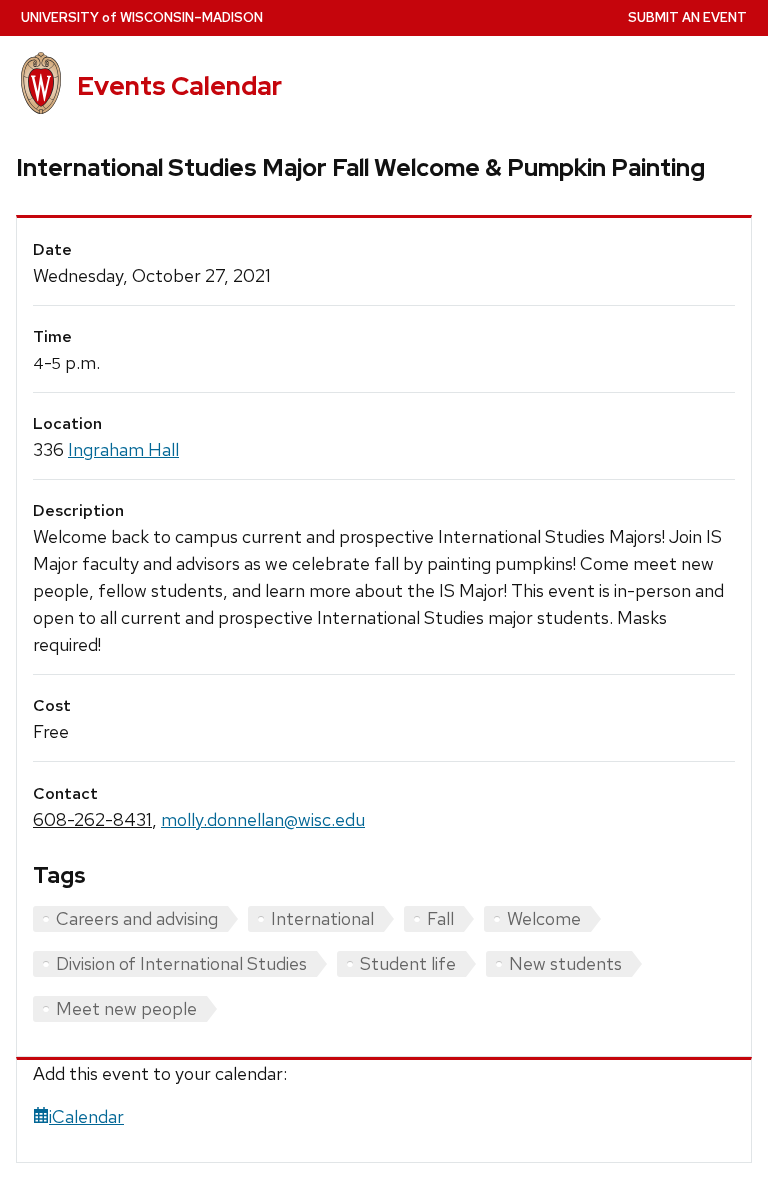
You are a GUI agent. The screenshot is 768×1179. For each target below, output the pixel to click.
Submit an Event (687, 17)
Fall (440, 918)
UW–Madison (142, 17)
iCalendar (86, 1116)
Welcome (544, 918)
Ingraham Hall (123, 449)
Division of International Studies (181, 963)
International (322, 918)
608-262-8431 (92, 819)
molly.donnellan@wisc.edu (263, 819)
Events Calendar (179, 86)
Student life (408, 963)
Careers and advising (137, 918)
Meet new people (126, 1008)
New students (565, 963)
